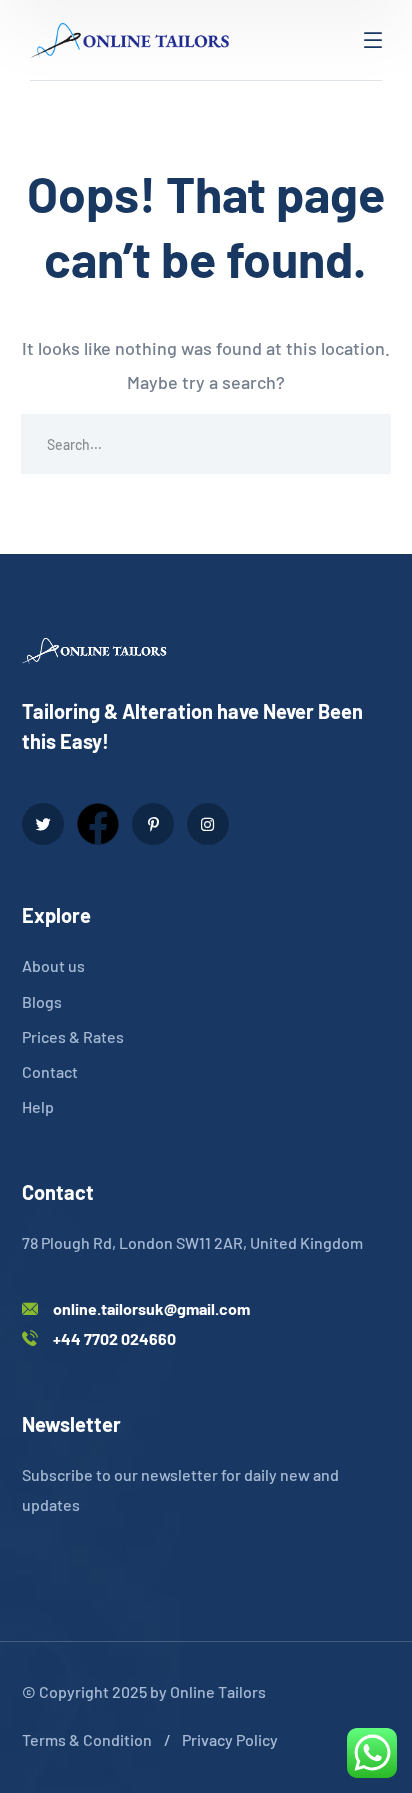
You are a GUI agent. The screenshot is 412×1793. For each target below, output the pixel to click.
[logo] (130, 38)
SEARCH (361, 444)
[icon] (43, 824)
